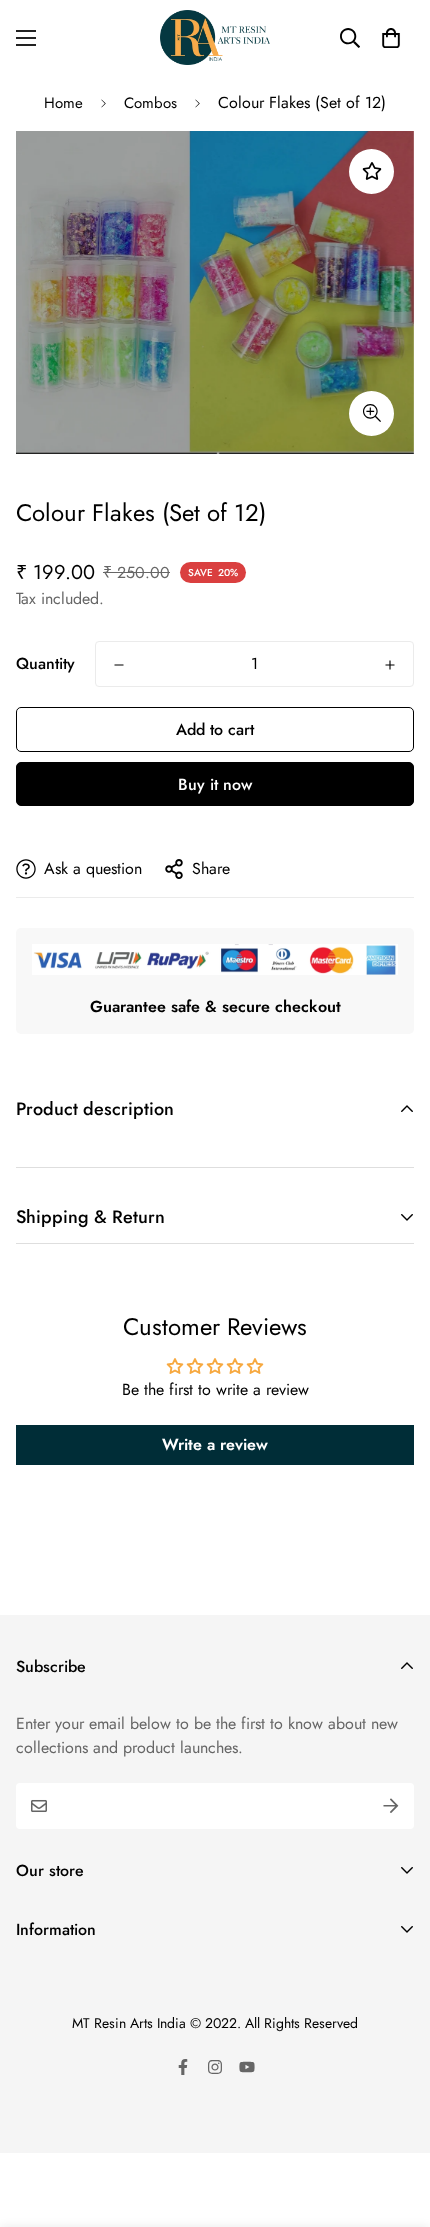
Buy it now (215, 784)
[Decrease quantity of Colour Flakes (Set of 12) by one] (119, 665)
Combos (150, 103)
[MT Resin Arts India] (215, 37)
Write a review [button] (215, 1444)
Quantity (45, 663)
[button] (391, 38)
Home (63, 103)
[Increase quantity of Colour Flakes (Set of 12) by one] (390, 665)
